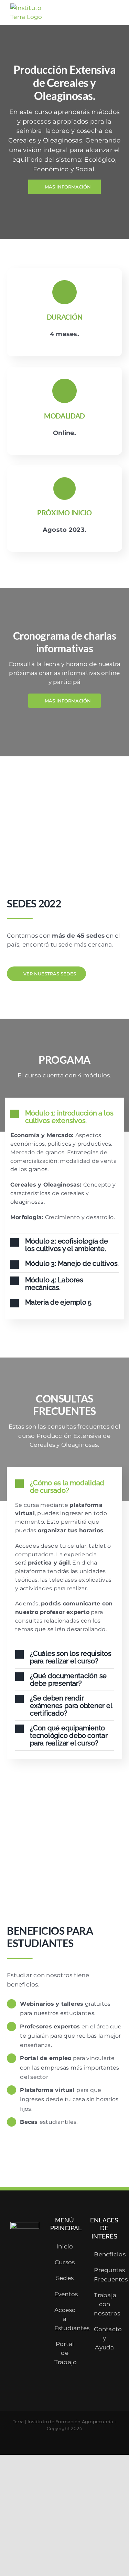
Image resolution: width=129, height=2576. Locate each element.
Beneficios (105, 2254)
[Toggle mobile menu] (116, 13)
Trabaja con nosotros (105, 2304)
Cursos (65, 2262)
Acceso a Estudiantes (65, 2319)
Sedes (65, 2278)
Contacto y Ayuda (105, 2338)
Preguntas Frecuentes (105, 2275)
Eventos (65, 2294)
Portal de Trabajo (65, 2353)
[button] (64, 1117)
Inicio (65, 2246)
